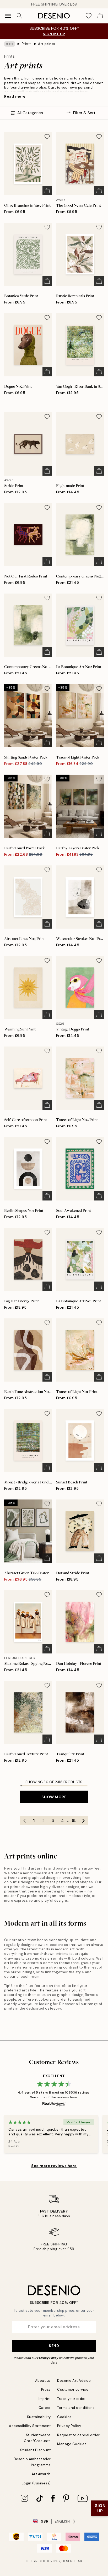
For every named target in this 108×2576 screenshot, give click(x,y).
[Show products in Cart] (100, 16)
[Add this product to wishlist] (47, 137)
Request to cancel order (79, 2435)
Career (45, 2408)
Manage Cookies (72, 2444)
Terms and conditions (76, 2408)
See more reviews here (54, 2166)
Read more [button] (15, 96)
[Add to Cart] (47, 191)
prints (9, 2008)
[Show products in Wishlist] (89, 16)
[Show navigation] (8, 16)
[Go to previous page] (25, 1821)
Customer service (73, 2390)
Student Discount (36, 2450)
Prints (27, 44)
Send (54, 2346)
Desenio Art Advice (74, 2381)
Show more (54, 1797)
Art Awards (41, 2474)
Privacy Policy (48, 2358)
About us (43, 2381)
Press (46, 2390)
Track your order (71, 2399)
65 (74, 1821)
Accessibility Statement (30, 2426)
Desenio (69, 2561)
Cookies (64, 2417)
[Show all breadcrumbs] (10, 44)
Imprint (45, 2399)
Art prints (47, 44)
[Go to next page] (84, 1821)
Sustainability (39, 2417)
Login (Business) (36, 2483)
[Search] (19, 16)
